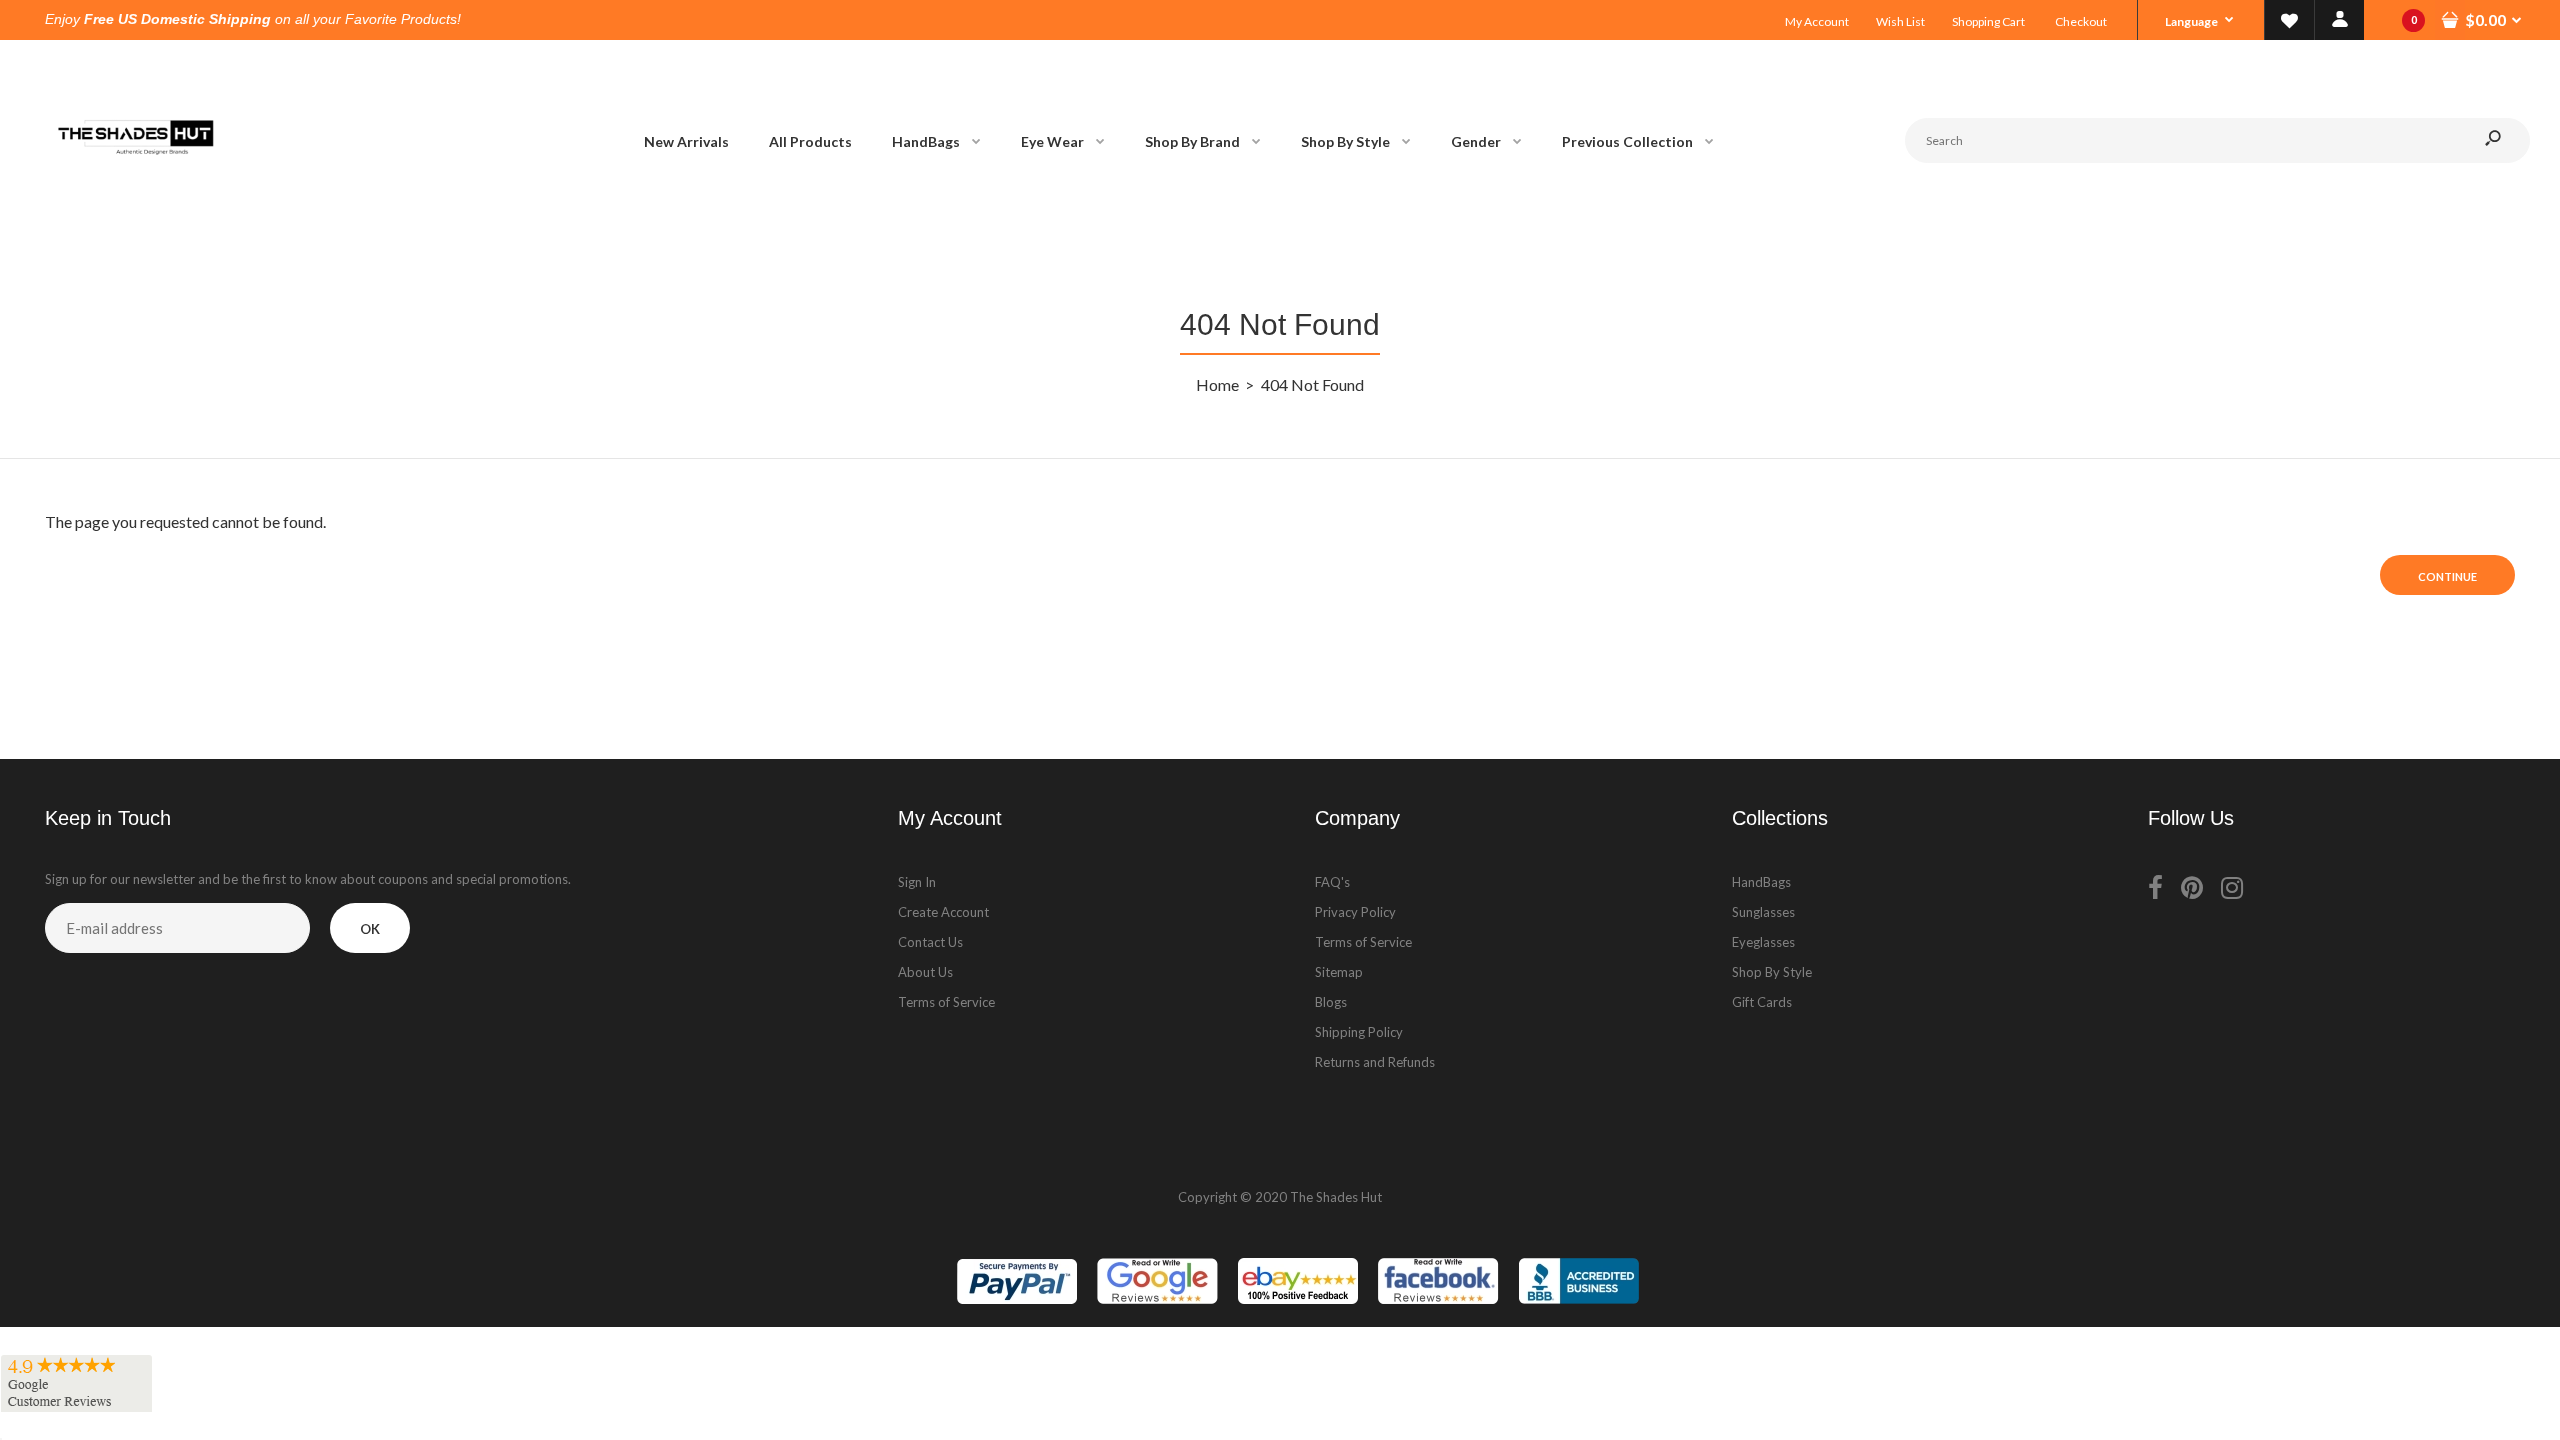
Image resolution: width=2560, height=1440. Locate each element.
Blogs (1331, 1002)
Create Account (943, 912)
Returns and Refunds (1375, 1062)
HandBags (1761, 882)
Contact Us (930, 942)
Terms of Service (946, 1002)
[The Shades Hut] (135, 220)
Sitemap (1339, 972)
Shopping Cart (1988, 21)
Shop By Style (1772, 972)
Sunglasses (1763, 912)
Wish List (1900, 21)
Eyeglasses (1763, 942)
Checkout (2081, 21)
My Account (1817, 21)
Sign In (917, 882)
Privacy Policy (1355, 912)
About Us (925, 972)
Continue (2447, 576)
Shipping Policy (1359, 1032)
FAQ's (1332, 882)
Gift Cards (1762, 1002)
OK (370, 929)
